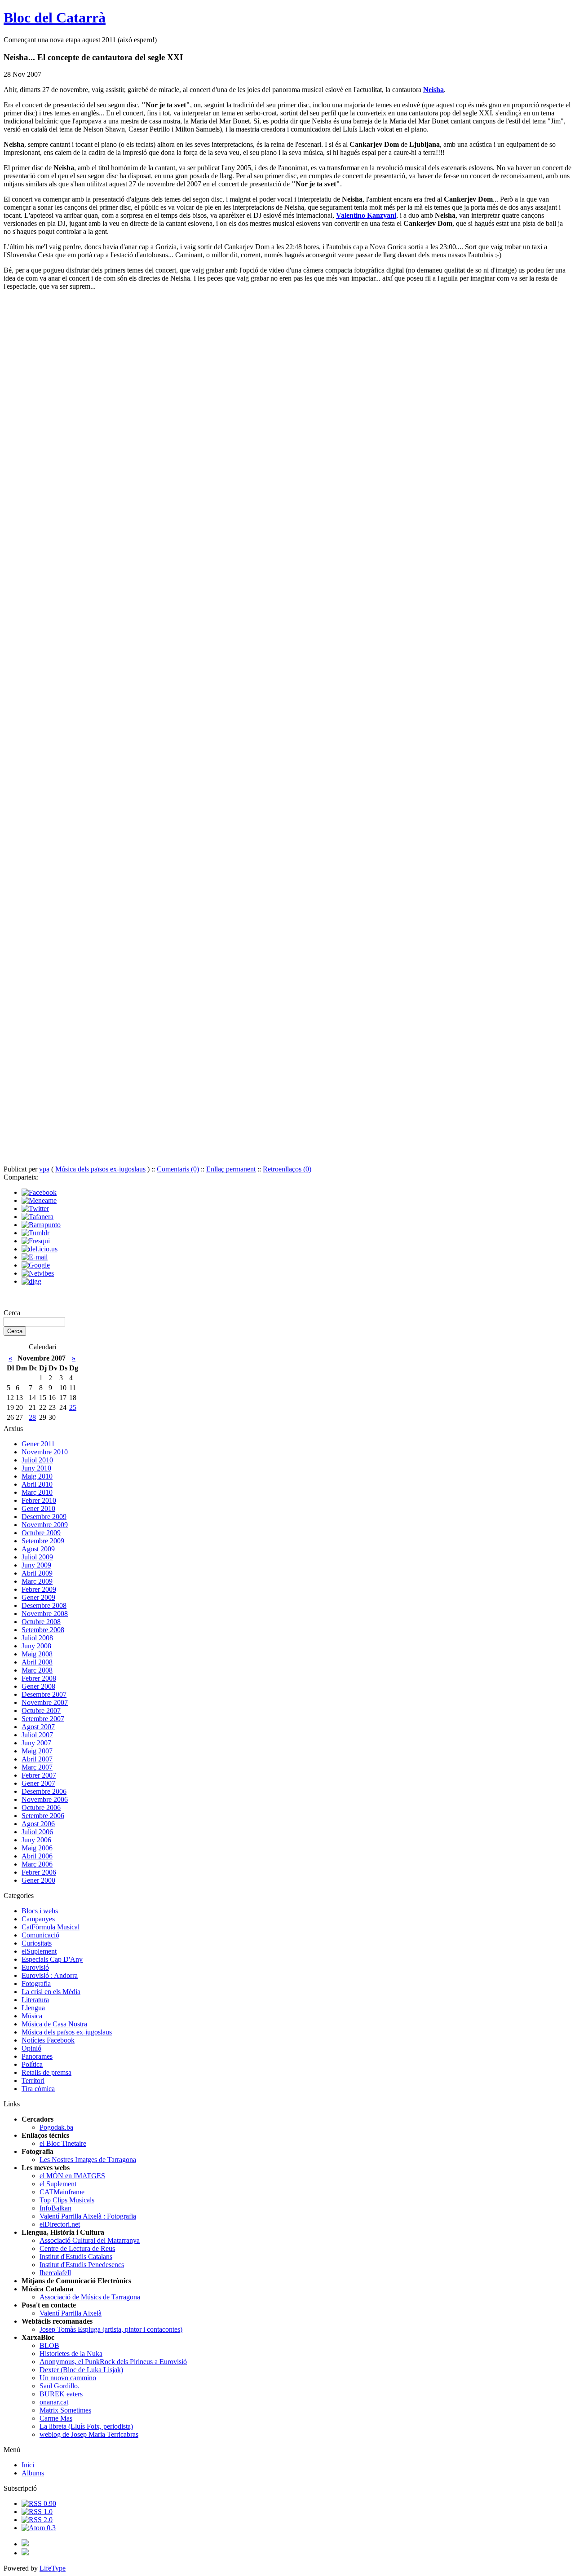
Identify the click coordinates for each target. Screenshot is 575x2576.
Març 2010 (37, 1492)
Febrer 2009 (39, 1589)
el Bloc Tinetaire (63, 2143)
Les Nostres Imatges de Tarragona (88, 2160)
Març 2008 (37, 1670)
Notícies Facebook (48, 2040)
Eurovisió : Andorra (50, 1975)
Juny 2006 (36, 1840)
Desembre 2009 (44, 1517)
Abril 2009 (37, 1573)
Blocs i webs (40, 1911)
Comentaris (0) (178, 1169)
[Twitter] (35, 1209)
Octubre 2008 (41, 1622)
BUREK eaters (61, 2394)
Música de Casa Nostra (54, 2024)
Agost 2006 (38, 1824)
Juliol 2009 (37, 1557)
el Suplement (58, 2184)
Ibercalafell (55, 2273)
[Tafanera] (38, 1217)
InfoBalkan (55, 2208)
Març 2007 (37, 1767)
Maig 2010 (37, 1476)
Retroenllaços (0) (287, 1169)
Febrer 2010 (39, 1500)
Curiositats (37, 1943)
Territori (33, 2081)
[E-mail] (35, 1257)
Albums (33, 2473)
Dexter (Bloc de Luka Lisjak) (81, 2370)
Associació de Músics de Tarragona (90, 2297)
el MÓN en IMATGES (72, 2176)
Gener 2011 (38, 1444)
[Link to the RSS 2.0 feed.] (37, 2520)
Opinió (31, 2048)
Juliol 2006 (37, 1832)
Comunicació (40, 1935)
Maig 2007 (37, 1751)
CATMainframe (62, 2192)
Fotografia (36, 1984)
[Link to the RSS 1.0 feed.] (37, 2512)
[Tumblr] (35, 1233)
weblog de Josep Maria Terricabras (89, 2434)
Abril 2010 (37, 1484)
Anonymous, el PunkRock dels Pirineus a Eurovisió (113, 2362)
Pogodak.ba (56, 2127)
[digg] (31, 1281)
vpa (44, 1169)
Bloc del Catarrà (55, 18)
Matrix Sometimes (65, 2410)
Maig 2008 (37, 1654)
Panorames (37, 2056)
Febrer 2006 (39, 1872)
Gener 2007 (38, 1783)
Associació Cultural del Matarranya (90, 2240)
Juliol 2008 (37, 1638)
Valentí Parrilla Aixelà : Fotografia (88, 2216)
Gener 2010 (38, 1508)
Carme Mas (56, 2418)
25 (73, 1407)
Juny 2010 (36, 1468)
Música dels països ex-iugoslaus (100, 1169)
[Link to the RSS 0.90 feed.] (39, 2503)
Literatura (35, 2000)
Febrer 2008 (39, 1678)
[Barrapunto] (41, 1225)
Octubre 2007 (41, 1711)
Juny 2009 (36, 1565)
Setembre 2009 (43, 1541)
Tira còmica (38, 2089)
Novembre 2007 (45, 1702)
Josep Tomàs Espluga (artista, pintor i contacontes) (111, 2329)
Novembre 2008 (45, 1614)
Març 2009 (37, 1581)
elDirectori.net (60, 2224)
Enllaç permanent (231, 1169)
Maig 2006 (37, 1848)
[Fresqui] (36, 1241)
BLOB (49, 2345)
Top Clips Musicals (67, 2200)
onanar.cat (54, 2402)
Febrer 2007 (39, 1775)
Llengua (33, 2008)
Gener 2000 (38, 1880)
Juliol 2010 (37, 1460)
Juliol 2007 (37, 1735)
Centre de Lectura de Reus (77, 2248)
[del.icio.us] (40, 1249)
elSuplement (39, 1951)
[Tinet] (25, 2553)
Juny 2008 (36, 1646)
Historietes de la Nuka (71, 2354)
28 (32, 1417)
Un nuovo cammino (68, 2378)
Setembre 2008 (43, 1630)
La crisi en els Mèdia (51, 1992)
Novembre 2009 (45, 1525)
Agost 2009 (38, 1549)
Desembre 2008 (44, 1605)
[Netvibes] (38, 1273)
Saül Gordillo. (60, 2386)
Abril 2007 (37, 1759)
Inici (28, 2465)
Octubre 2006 (41, 1808)
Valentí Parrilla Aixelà (71, 2313)
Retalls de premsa (46, 2072)
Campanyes (38, 1919)
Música (32, 2016)
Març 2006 (37, 1864)
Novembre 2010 (45, 1452)
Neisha (433, 90)
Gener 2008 (38, 1686)
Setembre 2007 (43, 1719)
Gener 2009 (38, 1597)
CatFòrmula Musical (51, 1927)
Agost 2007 (38, 1727)
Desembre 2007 (44, 1694)
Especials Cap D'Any (52, 1959)
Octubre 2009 (41, 1533)
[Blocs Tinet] (25, 2544)
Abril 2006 (37, 1856)
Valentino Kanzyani (366, 215)
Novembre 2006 (45, 1799)
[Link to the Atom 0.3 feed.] (39, 2528)
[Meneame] (39, 1200)
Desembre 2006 (44, 1791)
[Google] (36, 1265)
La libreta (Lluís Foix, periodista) (86, 2426)
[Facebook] (39, 1192)
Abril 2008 (37, 1662)
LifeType (53, 2568)
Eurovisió (35, 1967)
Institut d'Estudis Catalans (76, 2257)
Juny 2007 (36, 1743)
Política (32, 2064)
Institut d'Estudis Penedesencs (82, 2265)
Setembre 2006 (43, 1816)
